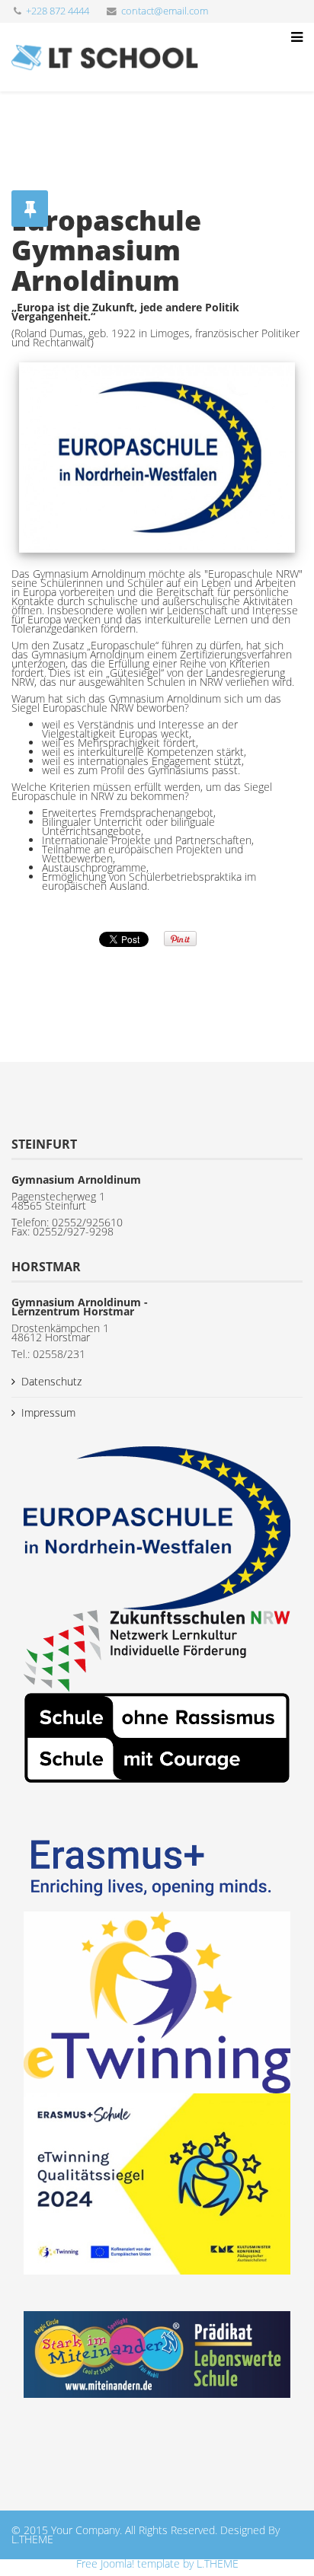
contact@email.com (165, 11)
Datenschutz (51, 1381)
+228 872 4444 (58, 11)
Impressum (48, 1412)
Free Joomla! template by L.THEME (157, 2563)
